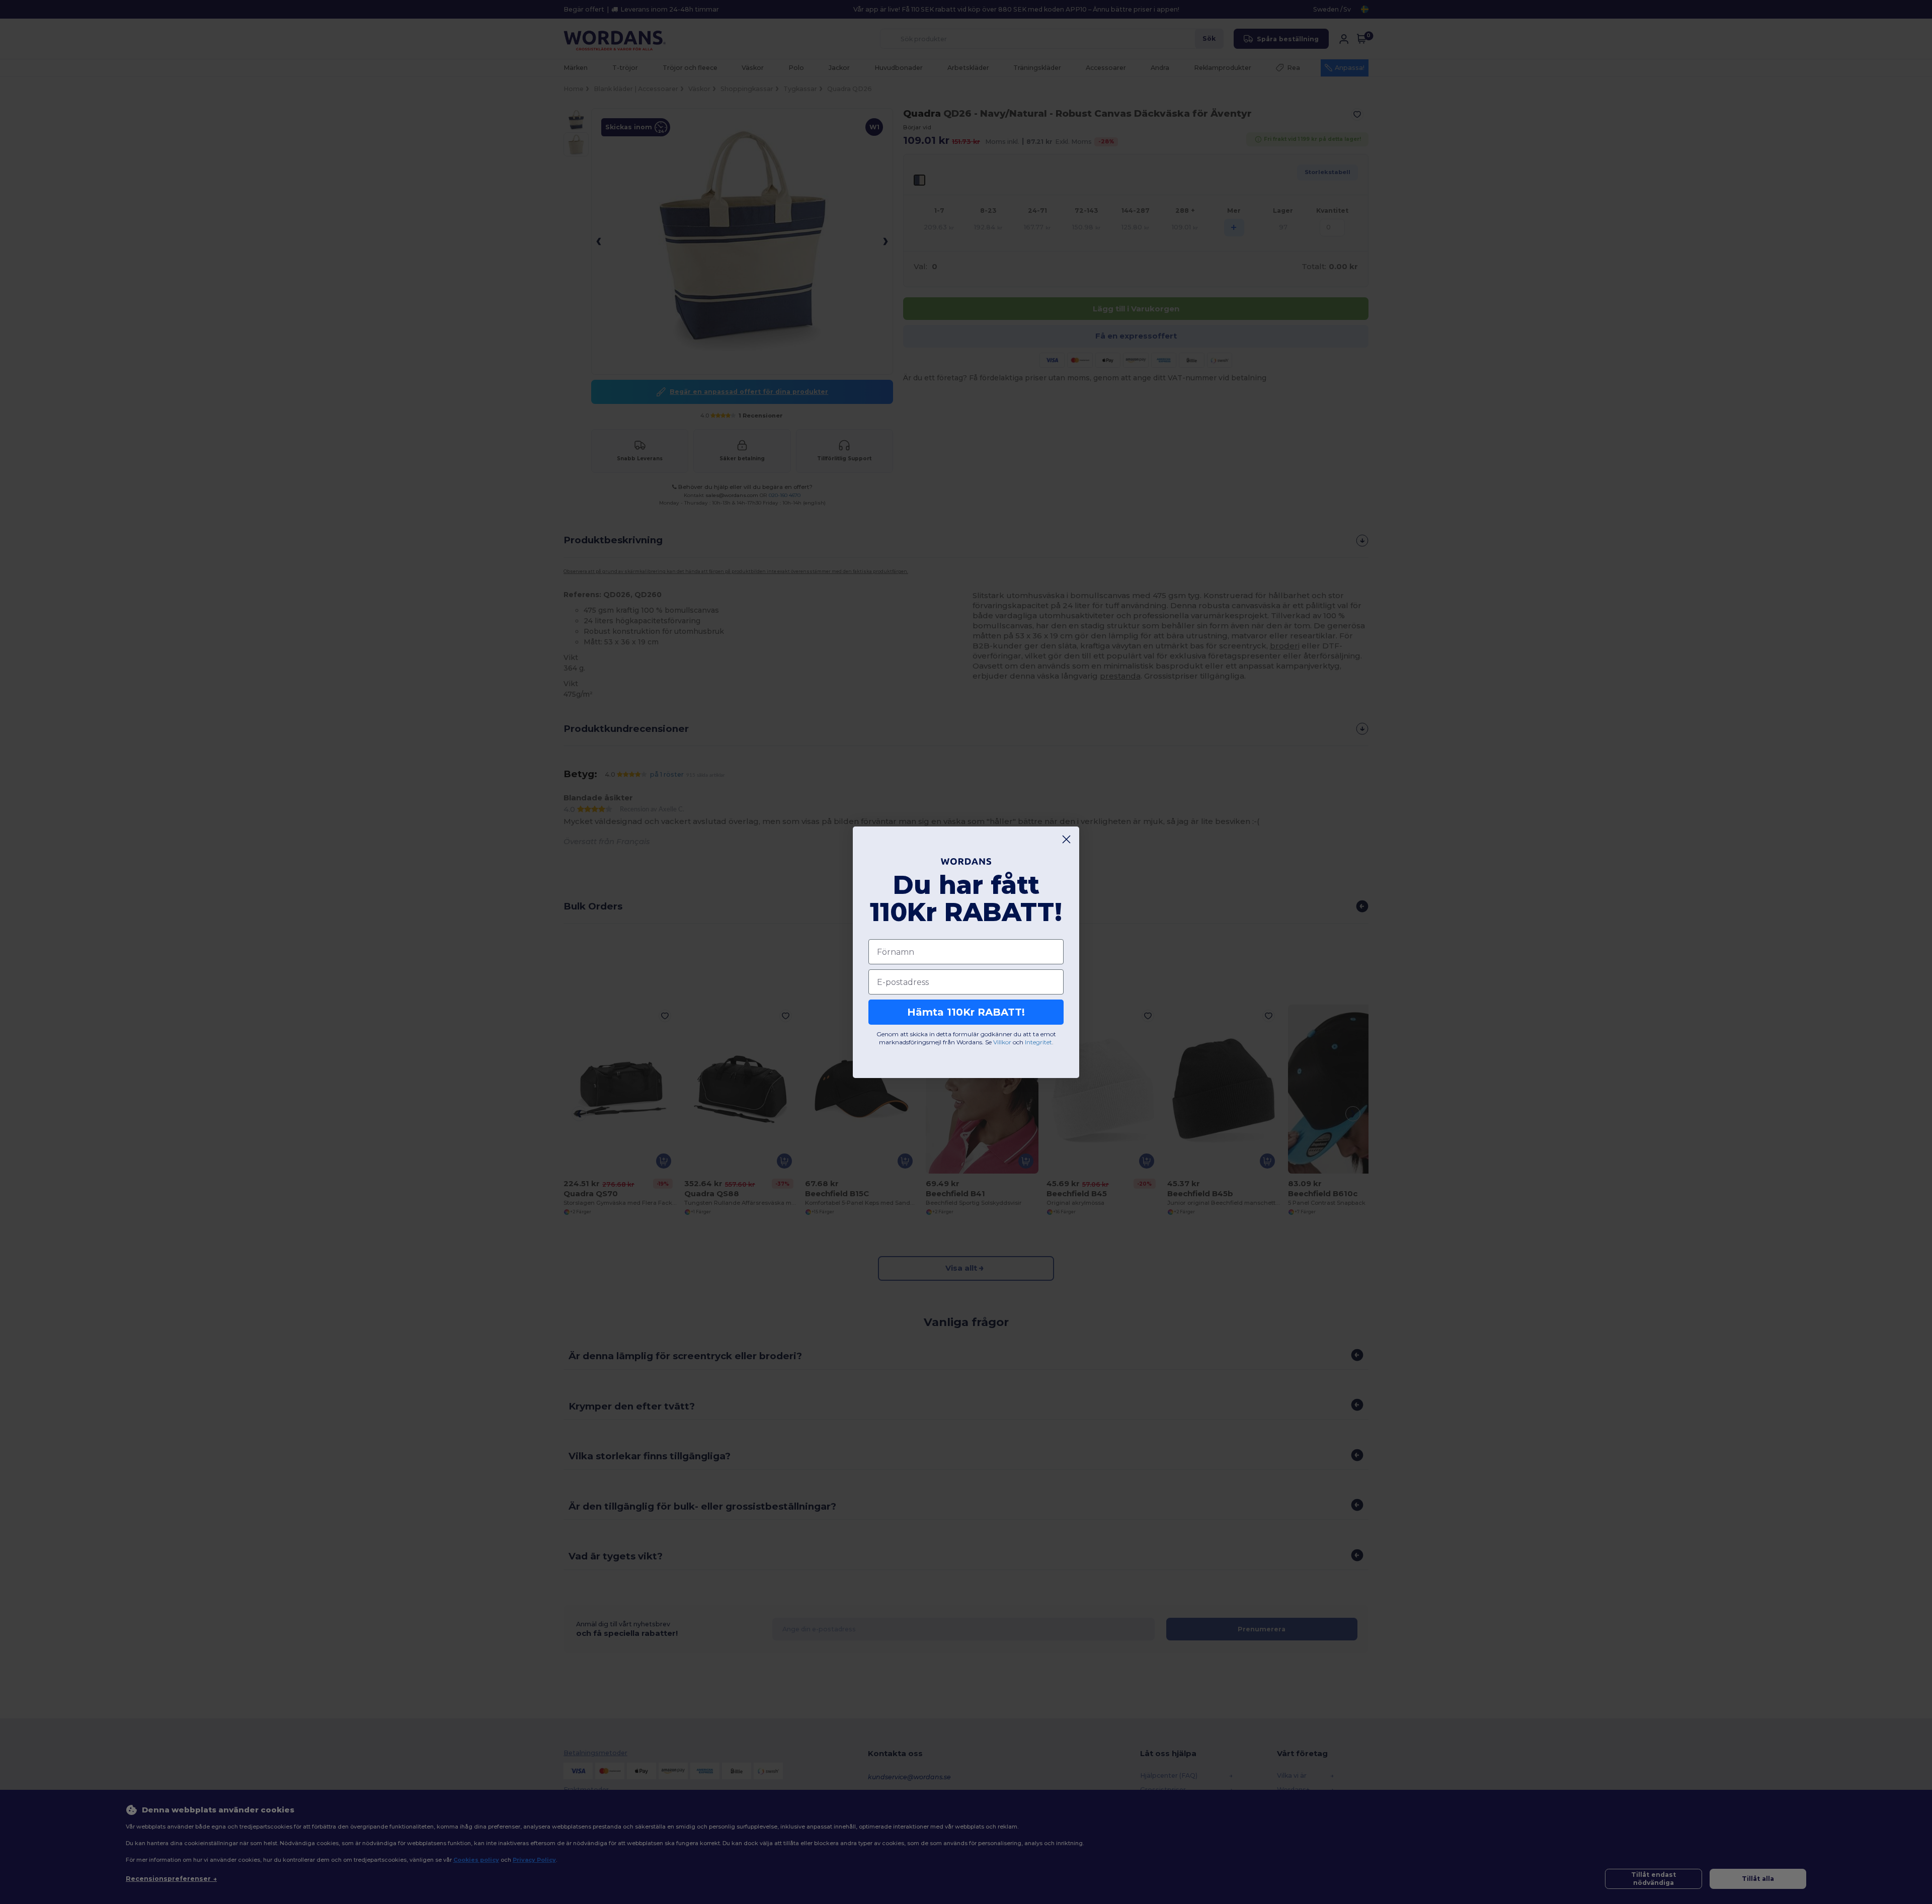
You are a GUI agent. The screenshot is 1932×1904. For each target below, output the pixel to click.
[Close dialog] (1066, 839)
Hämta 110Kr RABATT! (966, 1012)
